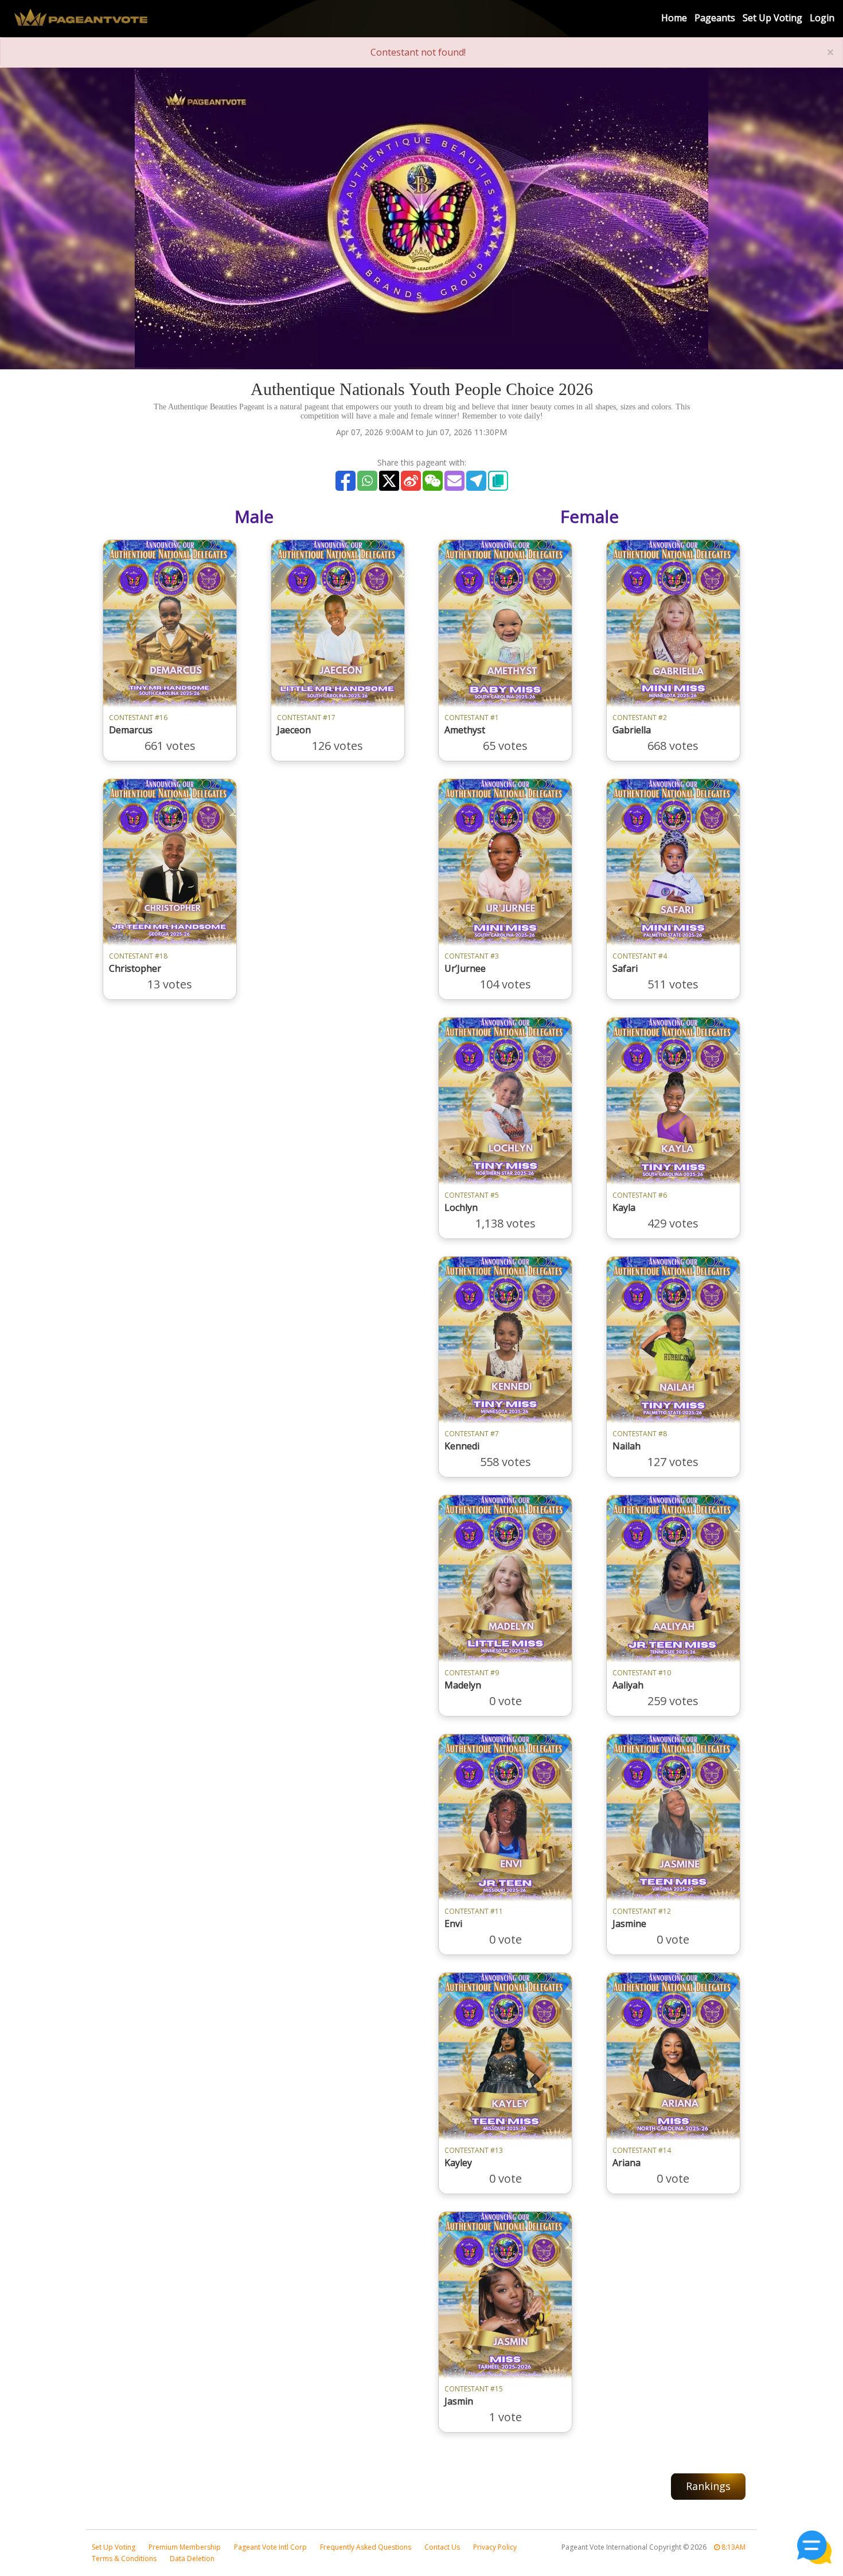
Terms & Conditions (124, 2559)
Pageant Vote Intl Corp (270, 2547)
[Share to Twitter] (389, 481)
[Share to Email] (454, 481)
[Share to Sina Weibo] (411, 481)
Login (822, 18)
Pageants (715, 18)
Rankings (708, 2486)
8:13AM (733, 2547)
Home (674, 18)
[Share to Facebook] (346, 481)
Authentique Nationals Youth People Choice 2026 (422, 389)
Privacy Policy (495, 2547)
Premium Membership (185, 2547)
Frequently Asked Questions (366, 2547)
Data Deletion (192, 2559)
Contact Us (442, 2547)
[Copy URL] (498, 481)
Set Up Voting (772, 18)
